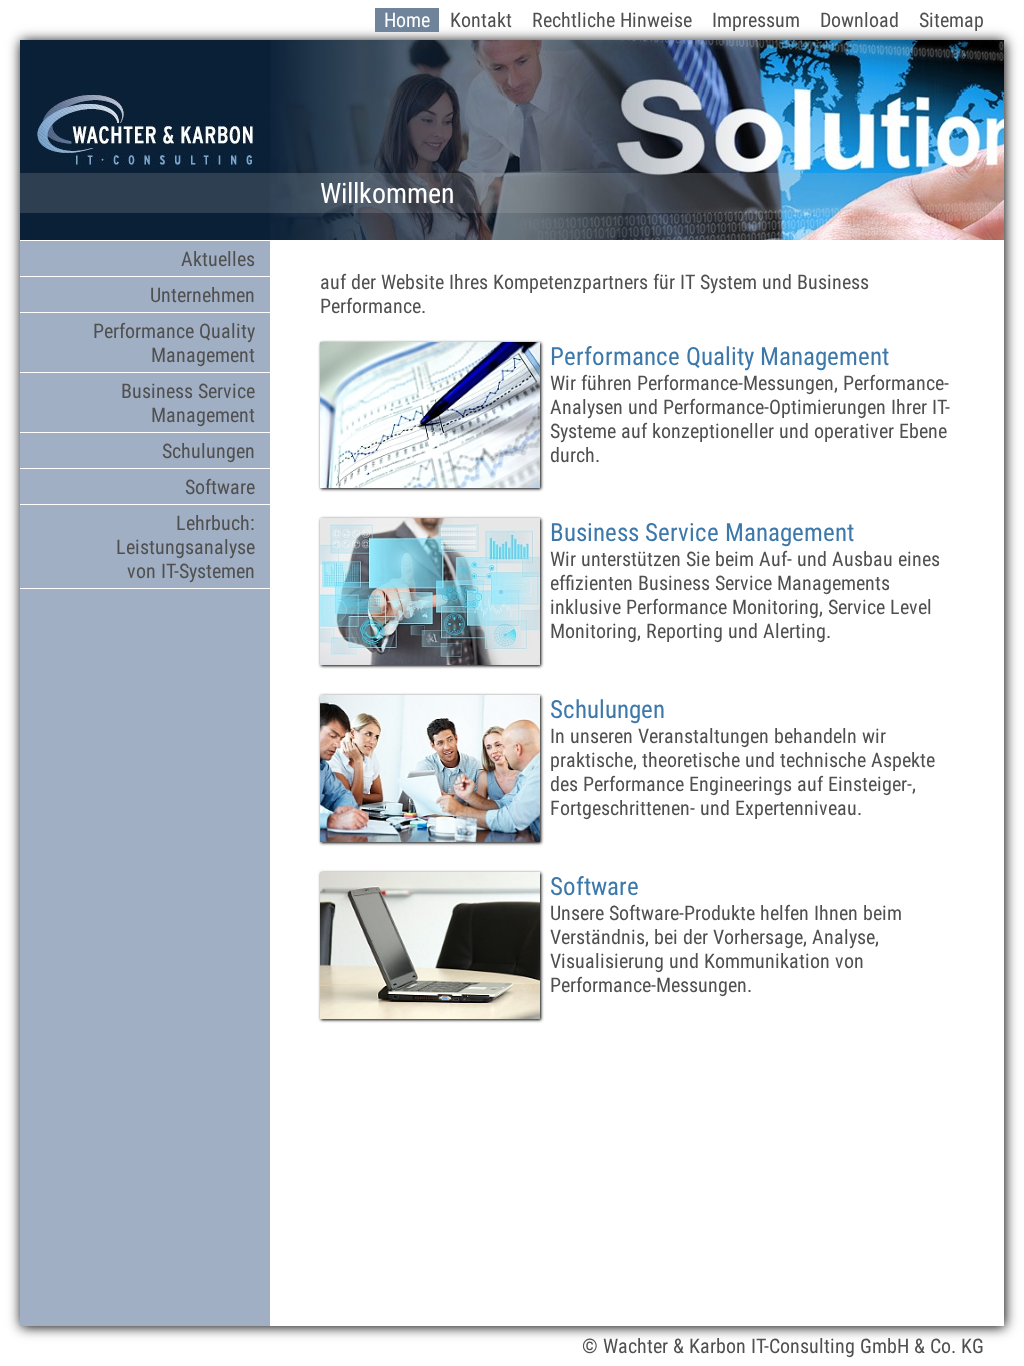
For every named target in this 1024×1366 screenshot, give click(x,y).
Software (220, 487)
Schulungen (208, 451)
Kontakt (481, 20)
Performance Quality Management (174, 343)
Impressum (756, 20)
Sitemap (951, 20)
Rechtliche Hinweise (612, 20)
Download (859, 20)
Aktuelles (218, 259)
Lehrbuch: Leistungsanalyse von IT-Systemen (185, 547)
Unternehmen (202, 295)
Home (407, 20)
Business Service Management (188, 403)
